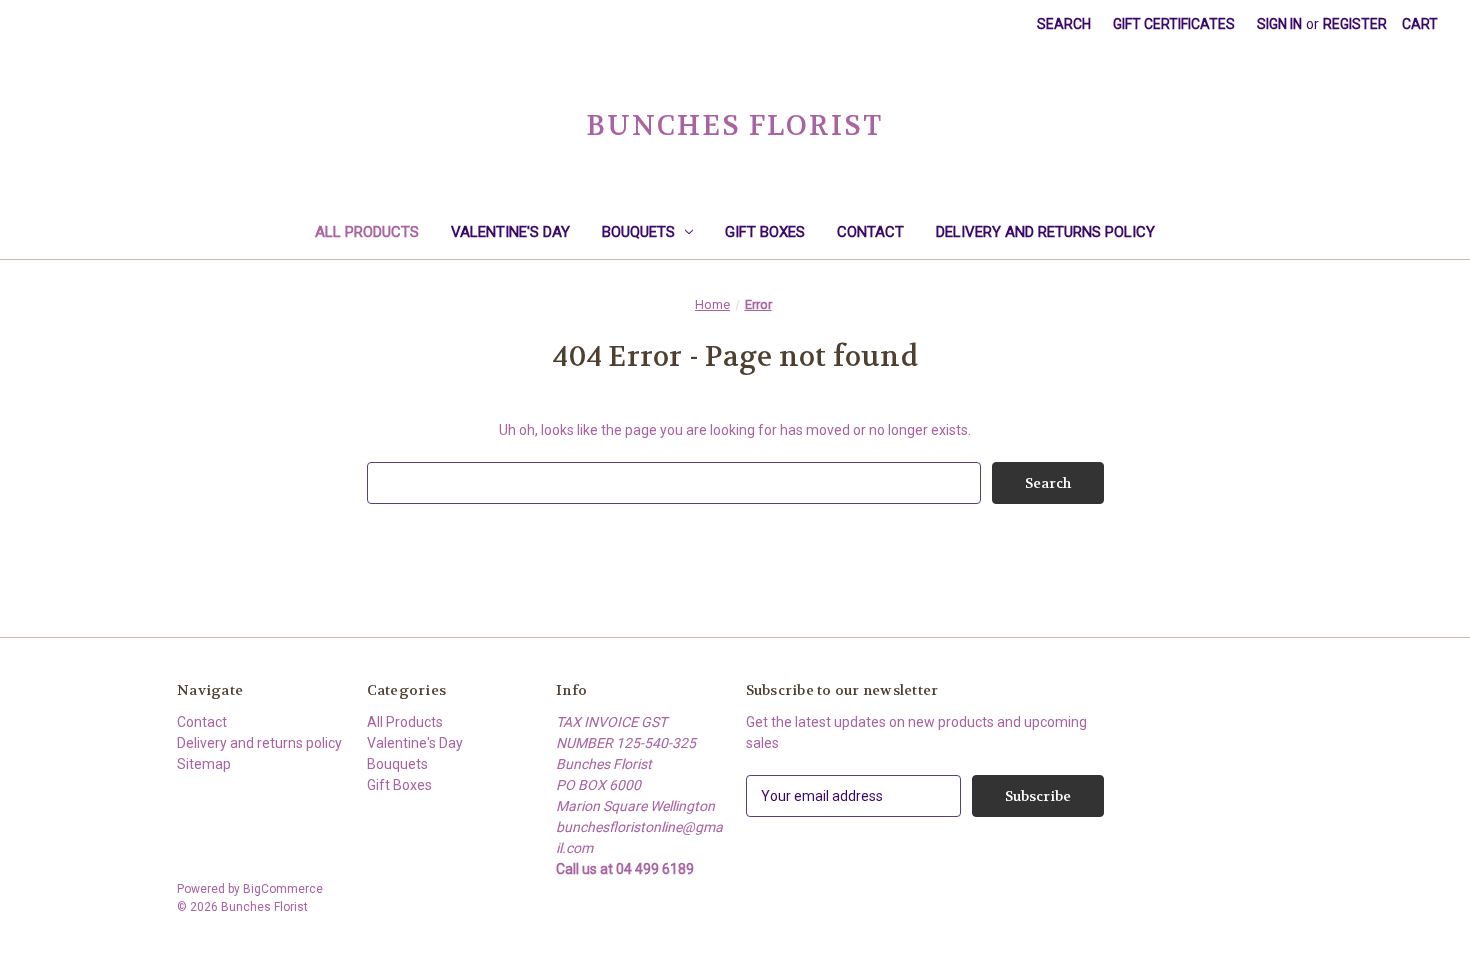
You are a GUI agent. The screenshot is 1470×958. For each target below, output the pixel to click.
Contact (870, 232)
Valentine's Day (510, 232)
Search (1064, 24)
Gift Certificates (1174, 24)
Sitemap (204, 764)
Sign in (1279, 24)
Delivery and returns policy (1045, 232)
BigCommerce (283, 889)
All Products (367, 232)
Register (1355, 24)
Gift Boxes (765, 232)
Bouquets (638, 232)
